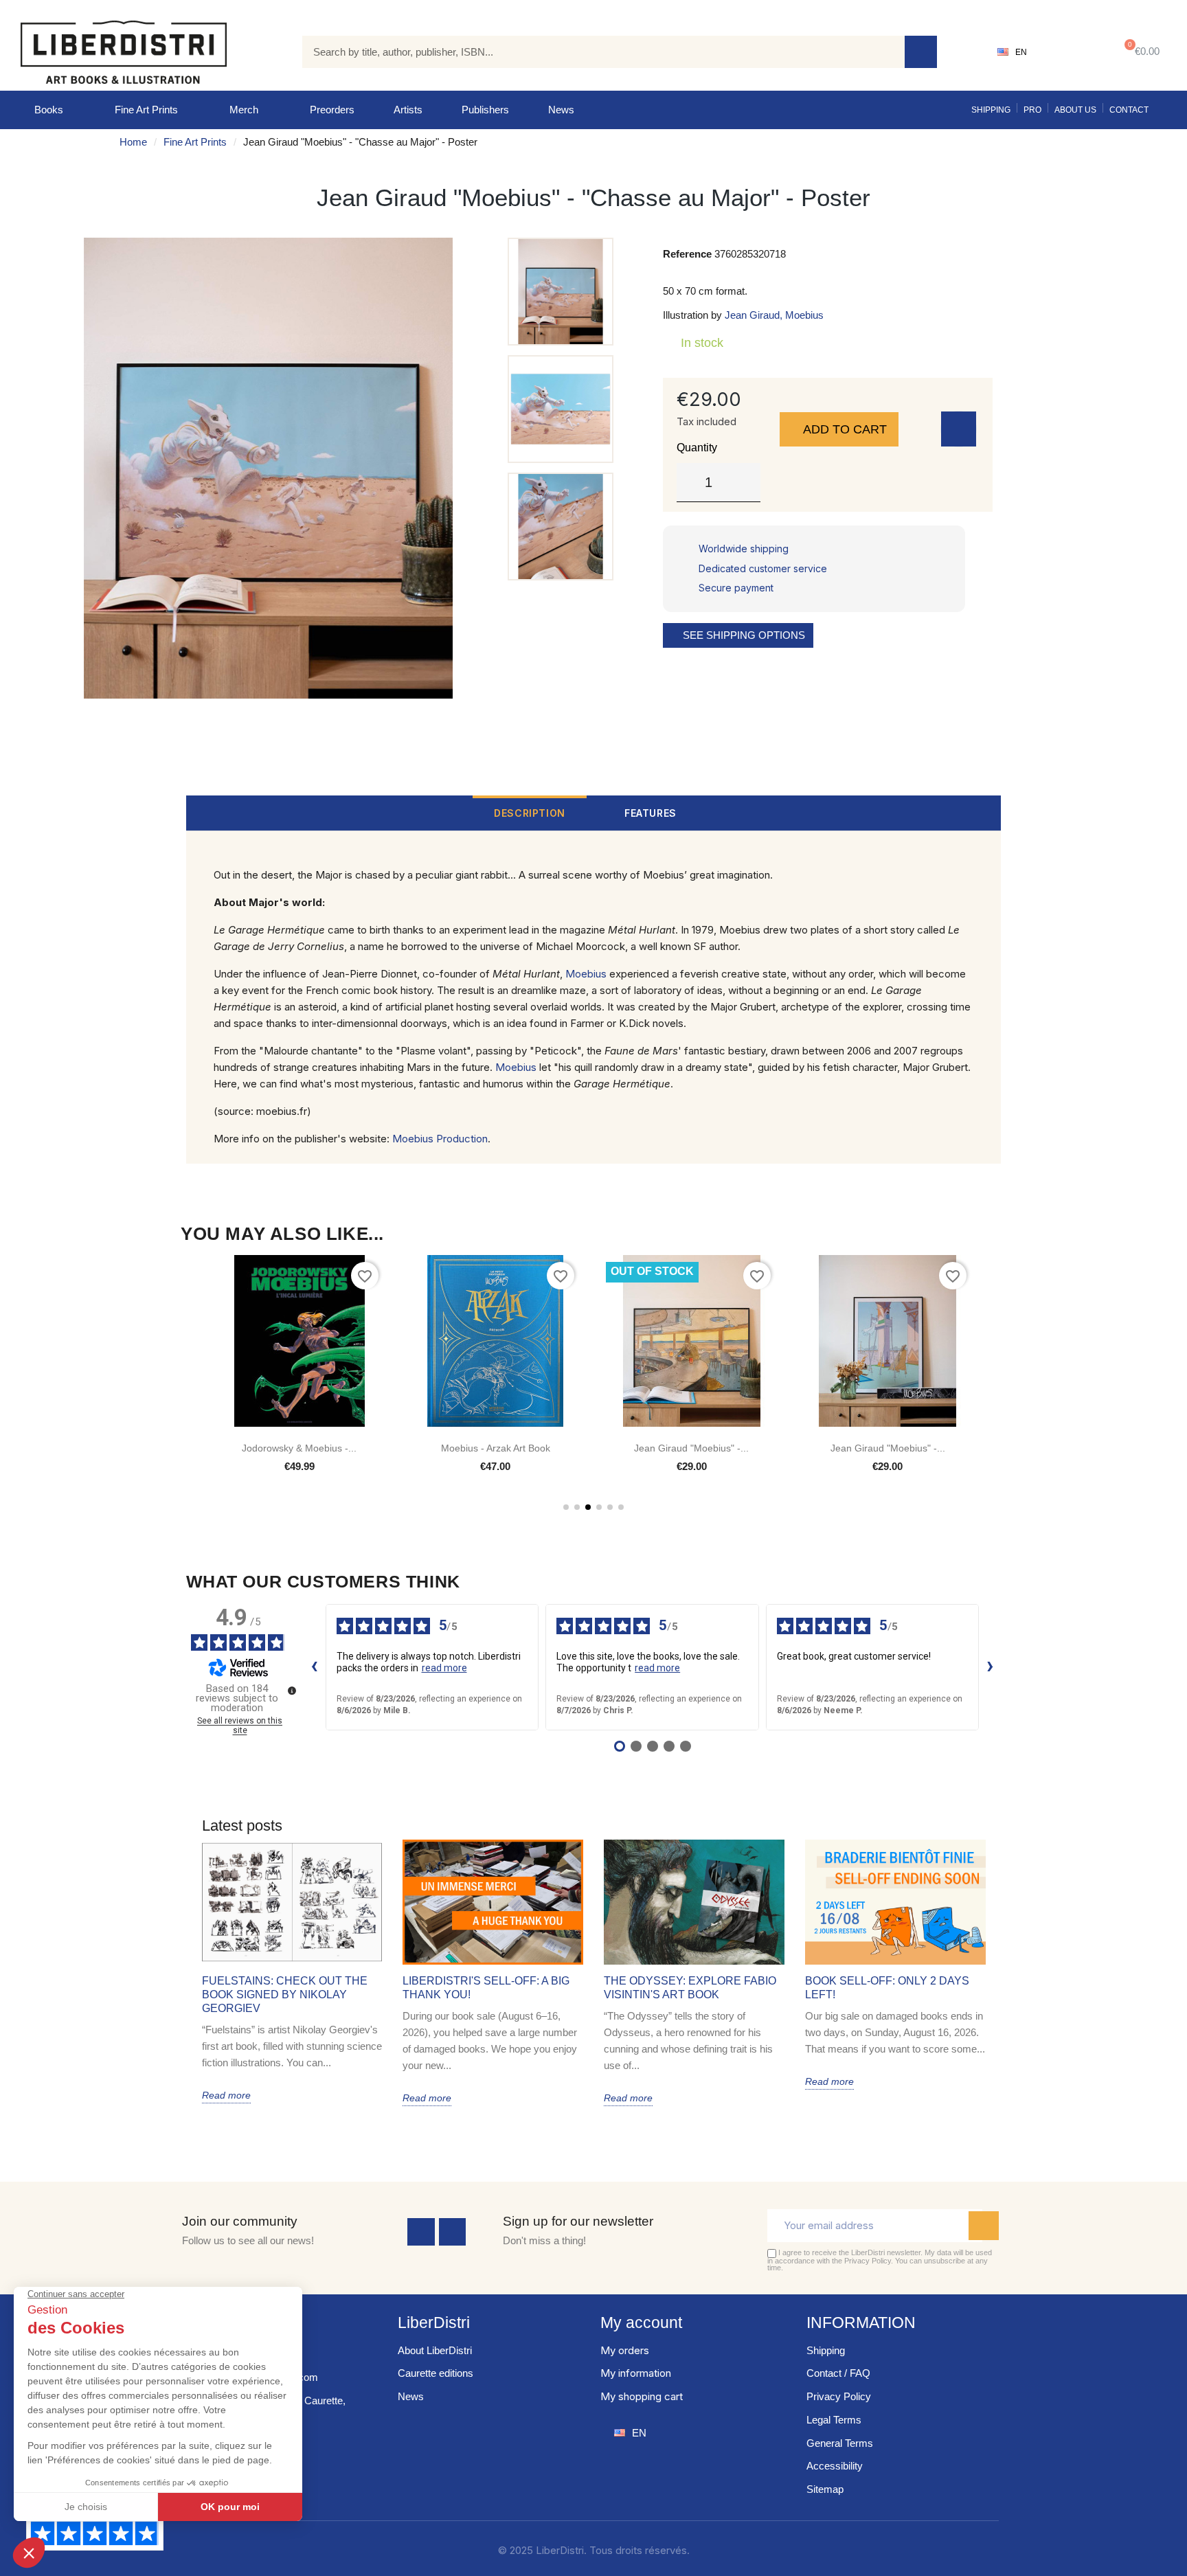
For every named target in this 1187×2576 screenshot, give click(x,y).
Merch (244, 110)
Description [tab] (530, 813)
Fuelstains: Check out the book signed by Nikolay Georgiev (285, 1995)
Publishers (485, 110)
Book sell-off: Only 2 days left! (887, 1988)
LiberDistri (434, 2323)
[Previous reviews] (315, 1667)
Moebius (586, 974)
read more (444, 1668)
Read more (226, 2095)
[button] (1139, 52)
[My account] (1070, 52)
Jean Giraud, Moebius (774, 315)
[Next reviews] (991, 1667)
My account (641, 2323)
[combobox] (593, 52)
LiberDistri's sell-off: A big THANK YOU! (486, 1988)
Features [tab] (651, 813)
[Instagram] (453, 2232)
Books (49, 110)
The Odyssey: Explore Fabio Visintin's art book (690, 1988)
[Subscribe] (984, 2226)
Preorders (332, 110)
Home (133, 142)
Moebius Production (440, 1139)
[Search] (921, 52)
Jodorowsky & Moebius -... (299, 1448)
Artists (408, 110)
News (561, 110)
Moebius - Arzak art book (496, 1448)
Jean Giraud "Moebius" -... (691, 1448)
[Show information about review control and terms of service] (292, 1691)
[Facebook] (421, 2232)
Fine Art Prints (146, 110)
